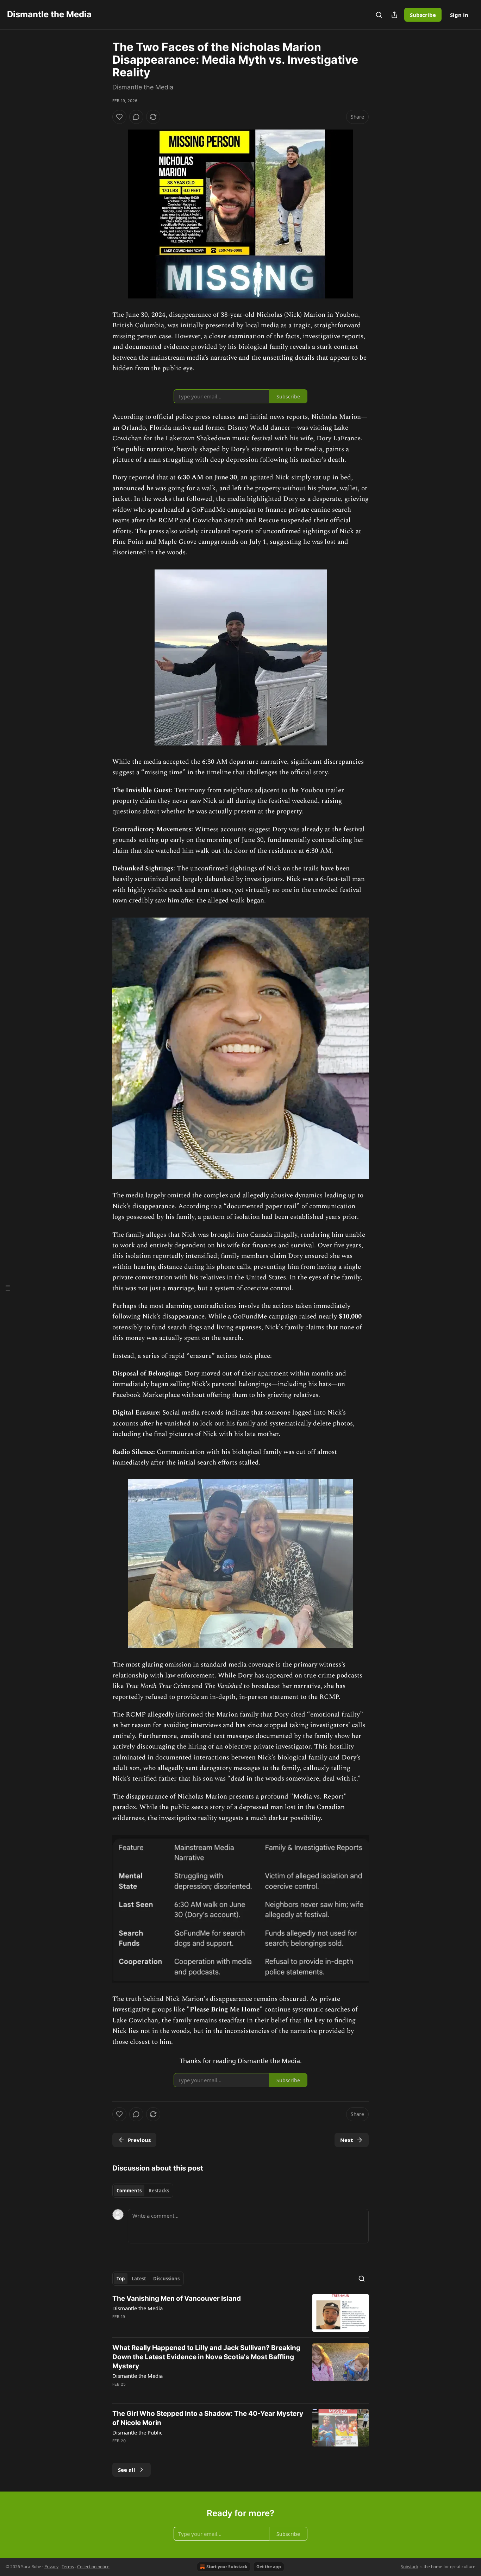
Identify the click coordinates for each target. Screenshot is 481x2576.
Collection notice (93, 2567)
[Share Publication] (394, 15)
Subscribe (423, 15)
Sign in (459, 15)
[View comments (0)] (136, 117)
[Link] (102, 757)
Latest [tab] (139, 2279)
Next (347, 2140)
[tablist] (143, 2191)
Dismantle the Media (138, 2308)
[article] (241, 2313)
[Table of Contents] (8, 1288)
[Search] (379, 15)
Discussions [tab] (166, 2279)
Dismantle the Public (137, 2432)
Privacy (51, 2567)
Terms (68, 2567)
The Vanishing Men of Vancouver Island (177, 2298)
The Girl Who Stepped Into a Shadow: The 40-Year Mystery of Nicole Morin (208, 2418)
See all (127, 2470)
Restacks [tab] (159, 2191)
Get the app (269, 2567)
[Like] (119, 117)
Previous (139, 2140)
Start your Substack (227, 2567)
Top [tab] (121, 2279)
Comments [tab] (129, 2191)
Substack (410, 2567)
